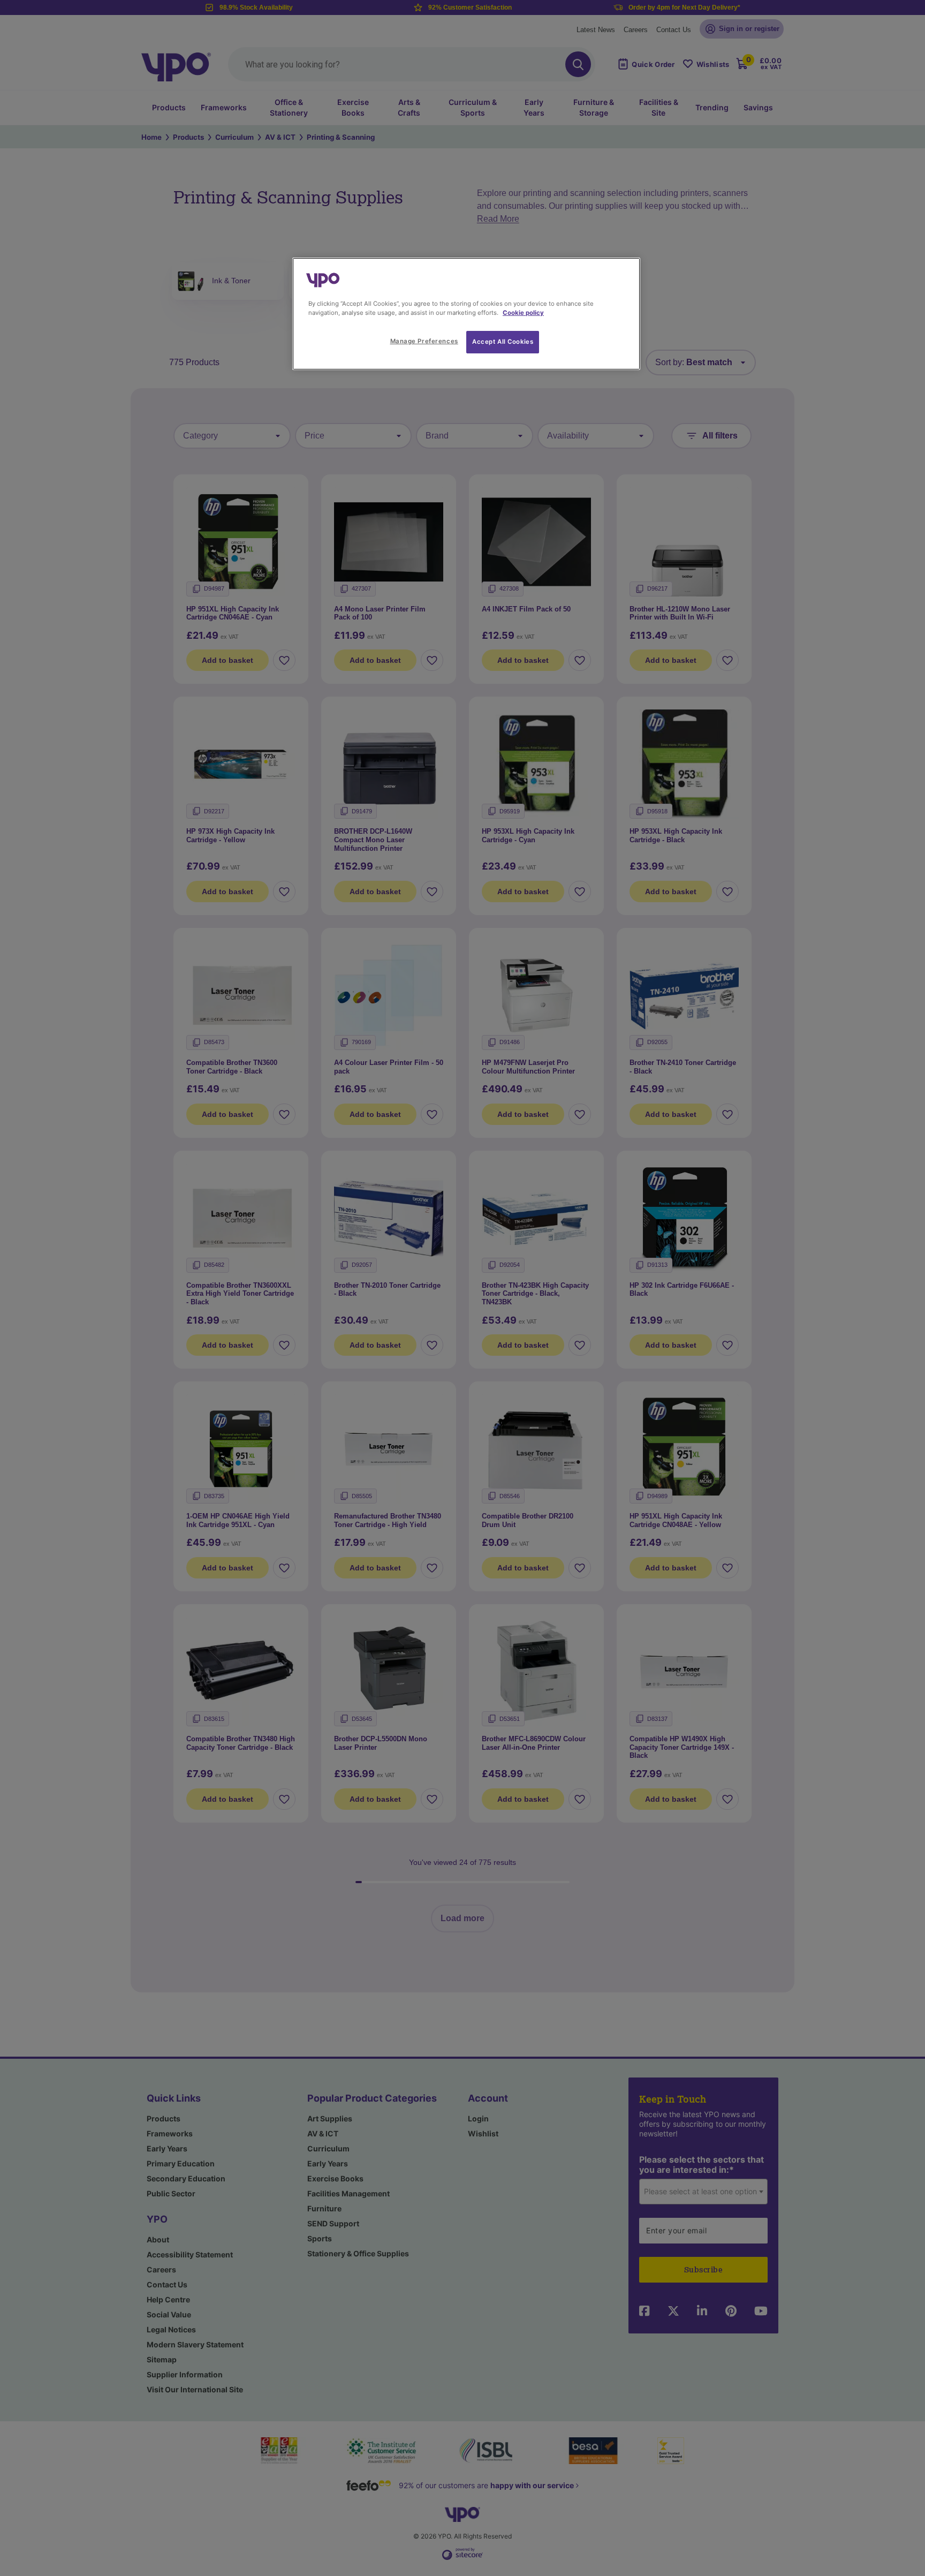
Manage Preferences (424, 341)
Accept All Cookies (503, 342)
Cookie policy (523, 313)
